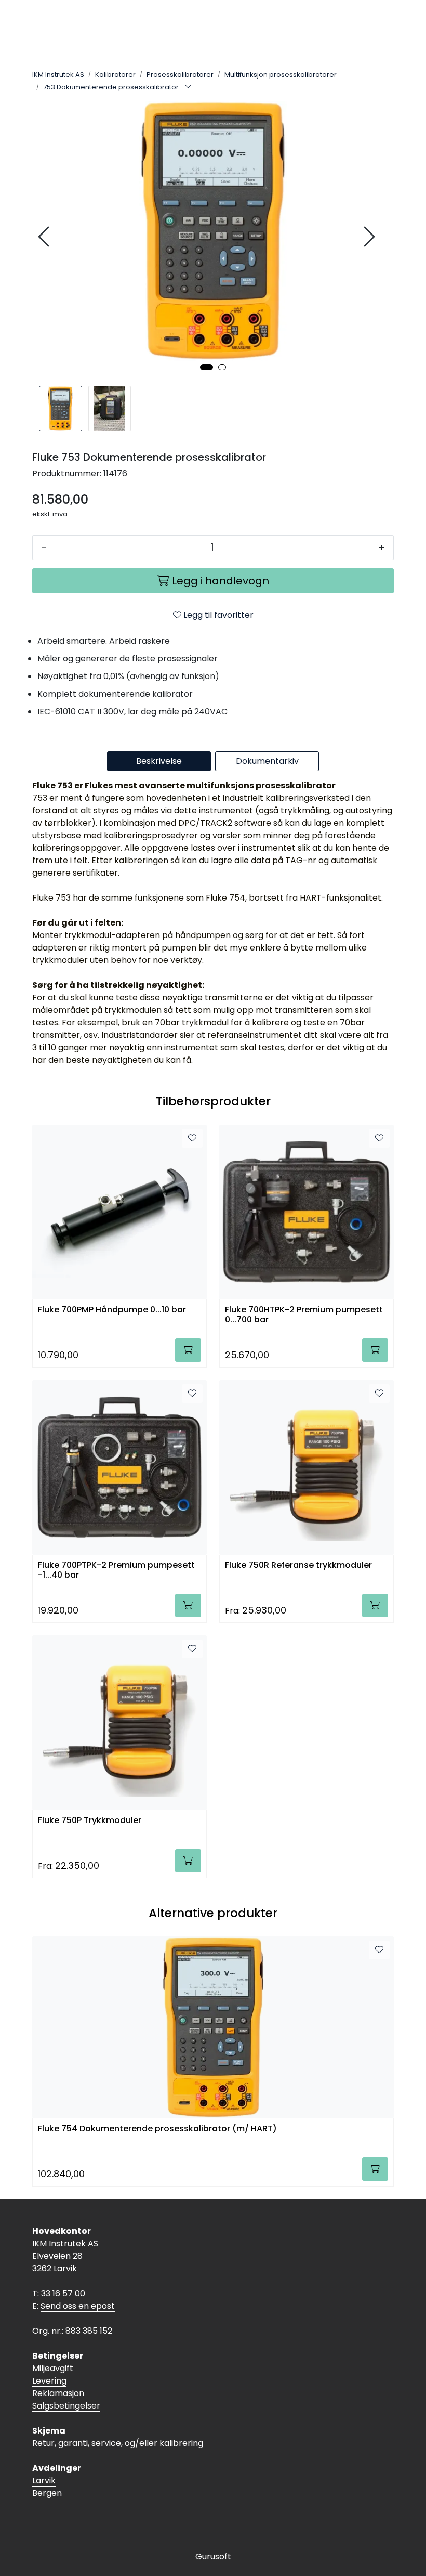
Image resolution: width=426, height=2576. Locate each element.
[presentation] (45, 237)
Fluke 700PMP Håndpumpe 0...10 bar (112, 1310)
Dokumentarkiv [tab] (267, 761)
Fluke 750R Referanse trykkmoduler (298, 1565)
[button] (207, 367)
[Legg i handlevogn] (188, 1350)
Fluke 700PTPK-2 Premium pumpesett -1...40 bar (116, 1570)
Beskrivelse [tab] (159, 761)
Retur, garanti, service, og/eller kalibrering (118, 2443)
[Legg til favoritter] (192, 1138)
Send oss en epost (78, 2306)
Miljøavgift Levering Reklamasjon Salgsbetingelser (66, 2387)
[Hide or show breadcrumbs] (188, 87)
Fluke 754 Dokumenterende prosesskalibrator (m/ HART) (157, 2129)
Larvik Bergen (47, 2487)
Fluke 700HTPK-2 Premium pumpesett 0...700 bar (304, 1315)
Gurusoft (213, 2557)
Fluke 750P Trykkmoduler (90, 1821)
